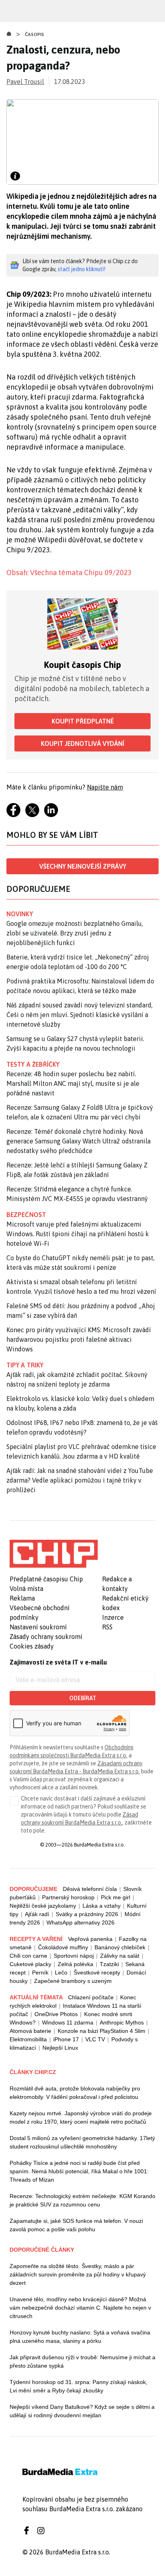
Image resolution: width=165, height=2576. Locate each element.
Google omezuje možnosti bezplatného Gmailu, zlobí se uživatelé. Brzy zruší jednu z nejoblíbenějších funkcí (75, 933)
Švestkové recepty (97, 1972)
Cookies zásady (32, 1646)
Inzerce (113, 1617)
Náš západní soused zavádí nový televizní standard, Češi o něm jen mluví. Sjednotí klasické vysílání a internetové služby (79, 1015)
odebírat (83, 1698)
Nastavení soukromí (38, 1627)
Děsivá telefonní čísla (90, 1889)
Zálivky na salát (120, 1956)
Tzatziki (109, 1964)
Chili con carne (28, 1956)
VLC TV (95, 2039)
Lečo (61, 1972)
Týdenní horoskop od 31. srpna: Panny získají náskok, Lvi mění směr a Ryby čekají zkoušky (78, 2386)
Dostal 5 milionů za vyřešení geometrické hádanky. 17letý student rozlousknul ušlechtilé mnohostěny (82, 2142)
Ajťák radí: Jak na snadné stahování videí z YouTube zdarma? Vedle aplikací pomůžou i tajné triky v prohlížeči (80, 1480)
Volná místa (26, 1589)
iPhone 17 (66, 2039)
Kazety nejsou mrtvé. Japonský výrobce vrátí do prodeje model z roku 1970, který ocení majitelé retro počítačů (81, 2117)
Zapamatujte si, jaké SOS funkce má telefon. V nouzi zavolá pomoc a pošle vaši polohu (76, 2225)
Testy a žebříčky (33, 1064)
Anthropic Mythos (122, 2022)
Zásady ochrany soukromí (46, 1637)
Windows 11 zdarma (68, 2022)
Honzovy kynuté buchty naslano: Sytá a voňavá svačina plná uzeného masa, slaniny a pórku (80, 2337)
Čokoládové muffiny (63, 1947)
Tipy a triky (25, 1365)
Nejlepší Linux (60, 2048)
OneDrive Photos (56, 2014)
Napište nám (105, 787)
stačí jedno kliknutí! (81, 269)
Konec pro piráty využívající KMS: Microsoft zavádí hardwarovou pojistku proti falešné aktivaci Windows (79, 1339)
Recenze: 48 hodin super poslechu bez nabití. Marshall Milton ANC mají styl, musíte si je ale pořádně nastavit (73, 1083)
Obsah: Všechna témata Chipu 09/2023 (69, 573)
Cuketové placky (30, 1964)
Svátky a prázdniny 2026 (87, 1914)
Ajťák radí (37, 1914)
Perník (40, 1972)
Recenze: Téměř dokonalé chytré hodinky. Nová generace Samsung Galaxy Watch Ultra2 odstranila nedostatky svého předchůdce (78, 1141)
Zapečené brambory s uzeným (73, 1981)
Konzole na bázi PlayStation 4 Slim (102, 2031)
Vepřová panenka (90, 1939)
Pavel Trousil (25, 82)
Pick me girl (116, 1897)
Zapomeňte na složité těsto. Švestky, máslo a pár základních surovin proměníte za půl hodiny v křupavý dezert (78, 2274)
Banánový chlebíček (120, 1947)
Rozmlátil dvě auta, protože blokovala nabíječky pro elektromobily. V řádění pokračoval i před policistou (75, 2093)
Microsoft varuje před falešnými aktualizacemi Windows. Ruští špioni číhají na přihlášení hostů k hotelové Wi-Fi (78, 1234)
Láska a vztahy (102, 1906)
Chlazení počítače (91, 1997)
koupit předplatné (83, 721)
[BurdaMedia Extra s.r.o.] (54, 1554)
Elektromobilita (28, 2039)
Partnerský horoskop (68, 1897)
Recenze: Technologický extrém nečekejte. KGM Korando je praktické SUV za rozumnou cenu (82, 2200)
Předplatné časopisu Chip (46, 1579)
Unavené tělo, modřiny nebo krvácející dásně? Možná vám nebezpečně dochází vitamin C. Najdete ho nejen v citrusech (80, 2308)
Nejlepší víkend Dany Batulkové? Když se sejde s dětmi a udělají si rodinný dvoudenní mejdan (82, 2411)
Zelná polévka (75, 1964)
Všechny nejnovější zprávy (83, 866)
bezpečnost (26, 1215)
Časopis (35, 34)
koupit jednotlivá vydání (82, 743)
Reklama (22, 1598)
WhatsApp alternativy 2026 (80, 1923)
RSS (107, 1627)
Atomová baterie (30, 2031)
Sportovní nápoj (74, 1956)
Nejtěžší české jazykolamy (43, 1906)
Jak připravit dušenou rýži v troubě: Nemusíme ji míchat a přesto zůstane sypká (82, 2361)
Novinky (20, 914)
